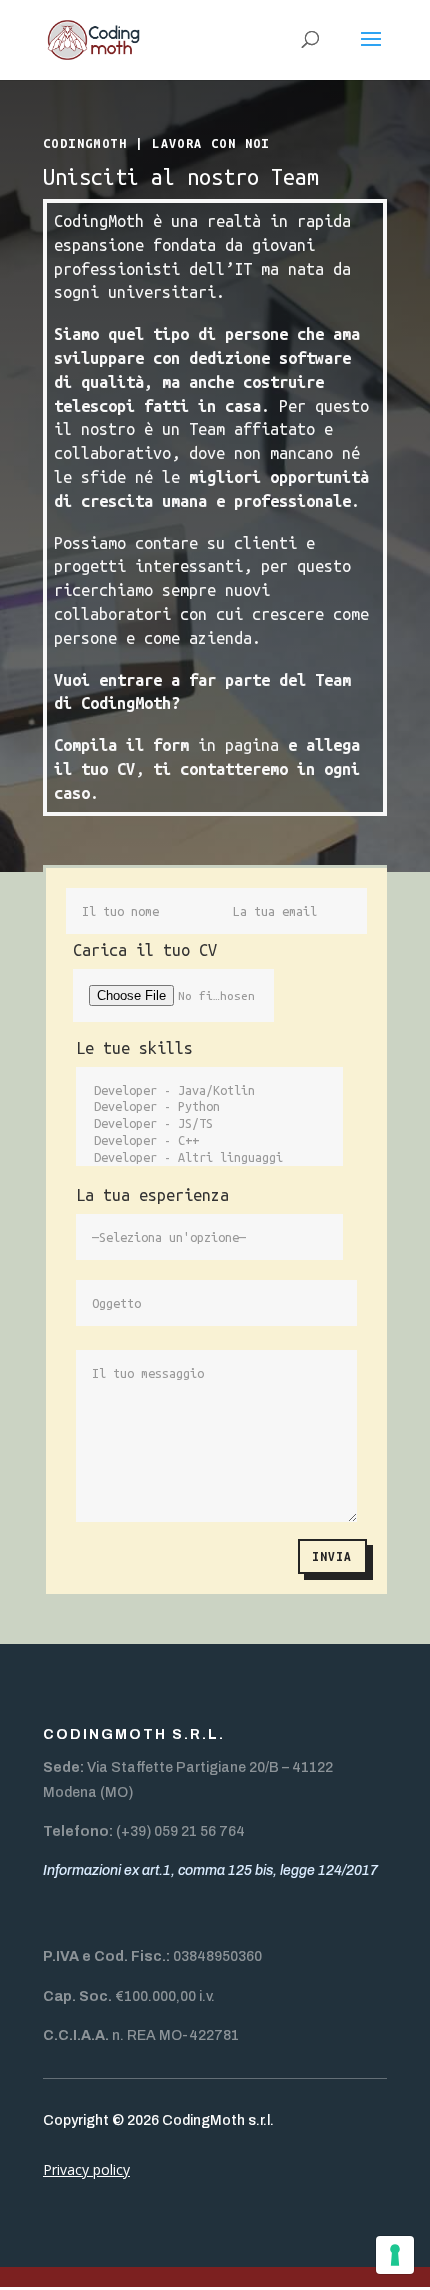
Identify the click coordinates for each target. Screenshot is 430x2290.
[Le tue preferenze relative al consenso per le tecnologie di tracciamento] (395, 2255)
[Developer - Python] (209, 1107)
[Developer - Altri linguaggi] (209, 1158)
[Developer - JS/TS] (209, 1124)
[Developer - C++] (209, 1141)
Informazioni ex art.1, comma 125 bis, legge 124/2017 (210, 1870)
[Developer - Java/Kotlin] (209, 1091)
